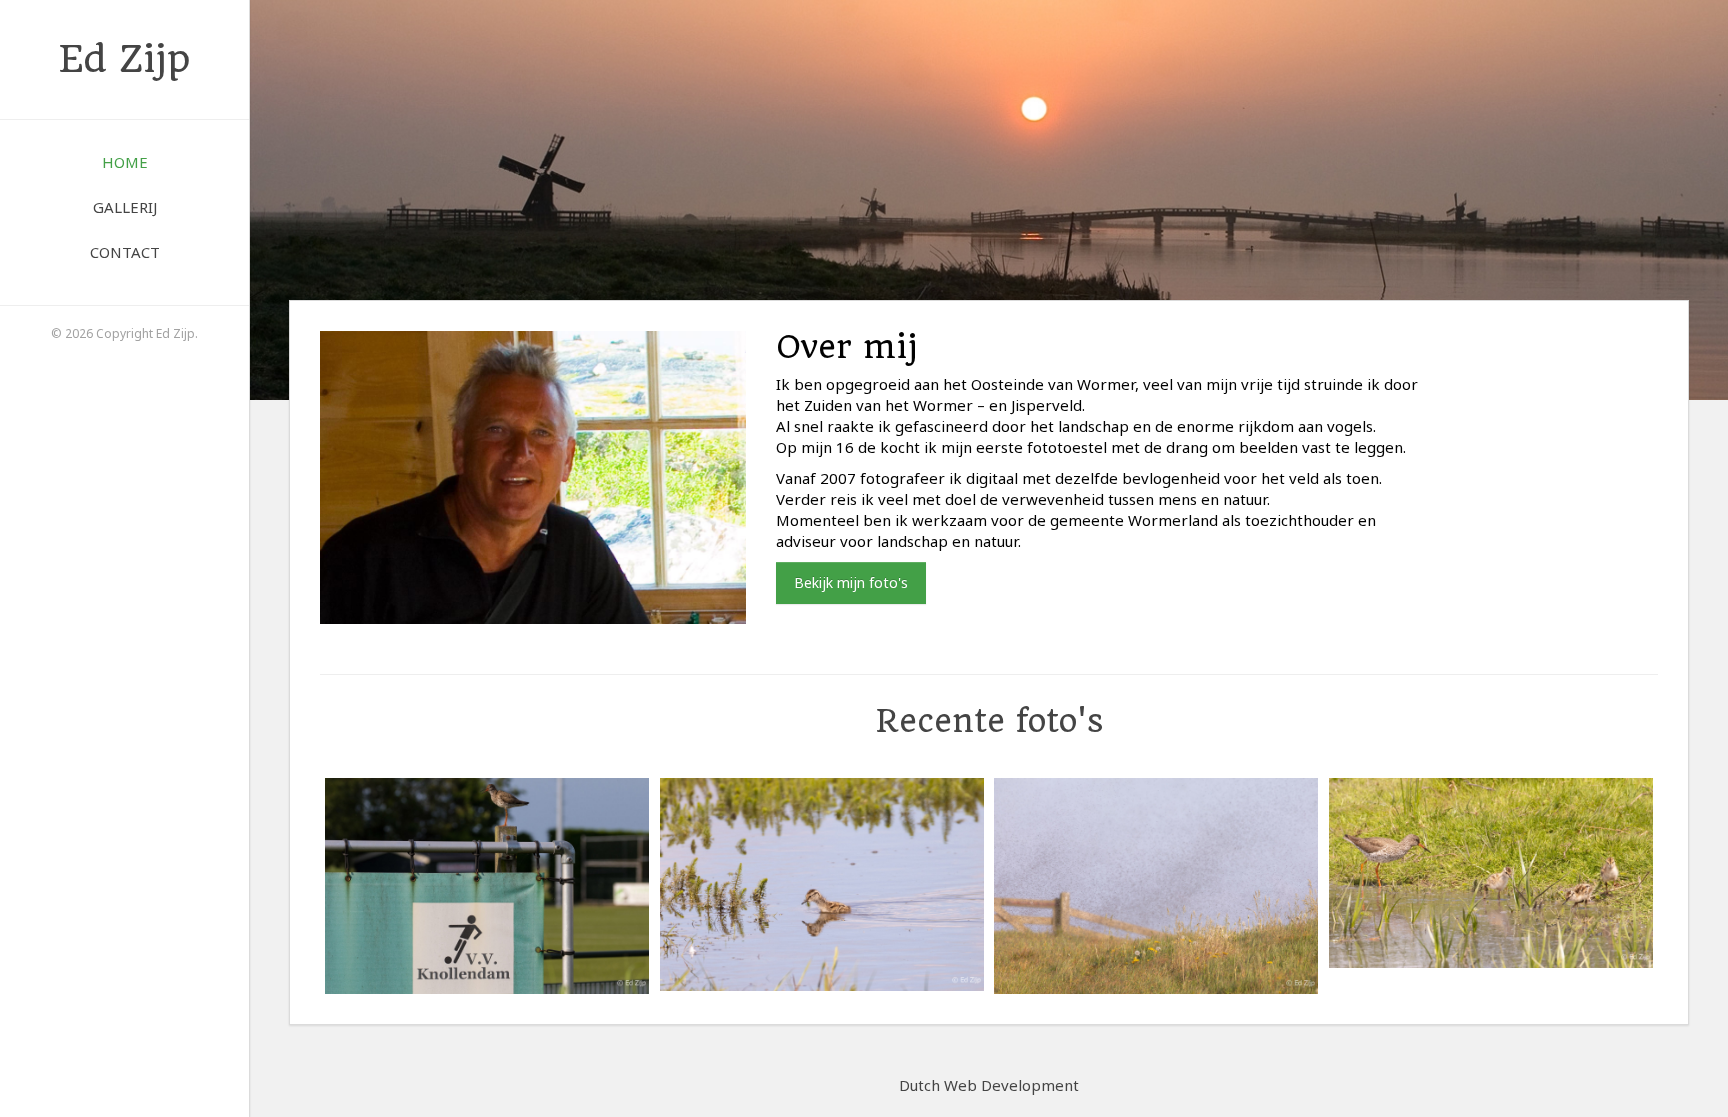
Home (125, 162)
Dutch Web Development (989, 1085)
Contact (125, 252)
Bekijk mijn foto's (851, 582)
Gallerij (125, 207)
